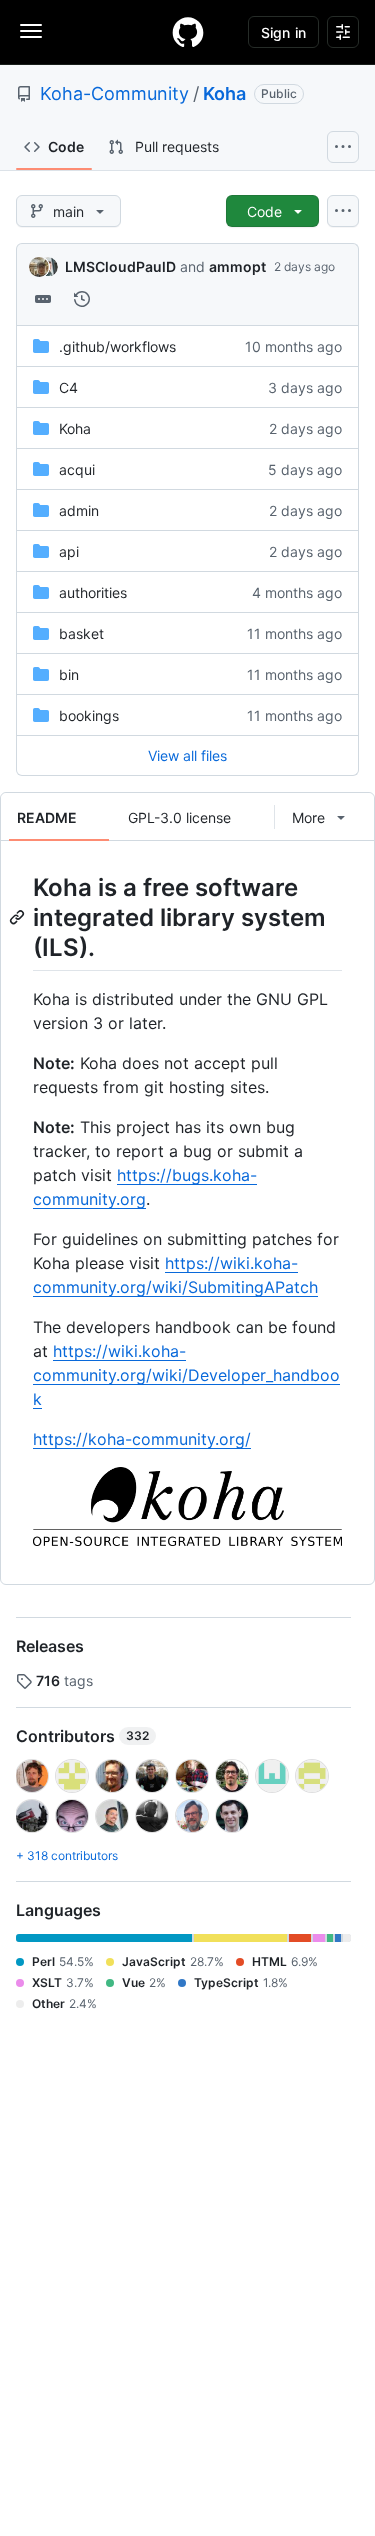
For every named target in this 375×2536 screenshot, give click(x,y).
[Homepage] (188, 32)
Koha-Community (114, 93)
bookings (89, 715)
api (69, 551)
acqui (77, 469)
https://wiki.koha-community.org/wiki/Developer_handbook (186, 1375)
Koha (224, 93)
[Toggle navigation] (31, 31)
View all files (187, 755)
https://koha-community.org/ (142, 1439)
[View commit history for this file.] (82, 299)
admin (79, 510)
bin (69, 674)
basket (81, 633)
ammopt (237, 266)
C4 (68, 387)
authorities (93, 592)
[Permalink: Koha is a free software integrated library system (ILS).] (19, 917)
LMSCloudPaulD (120, 266)
